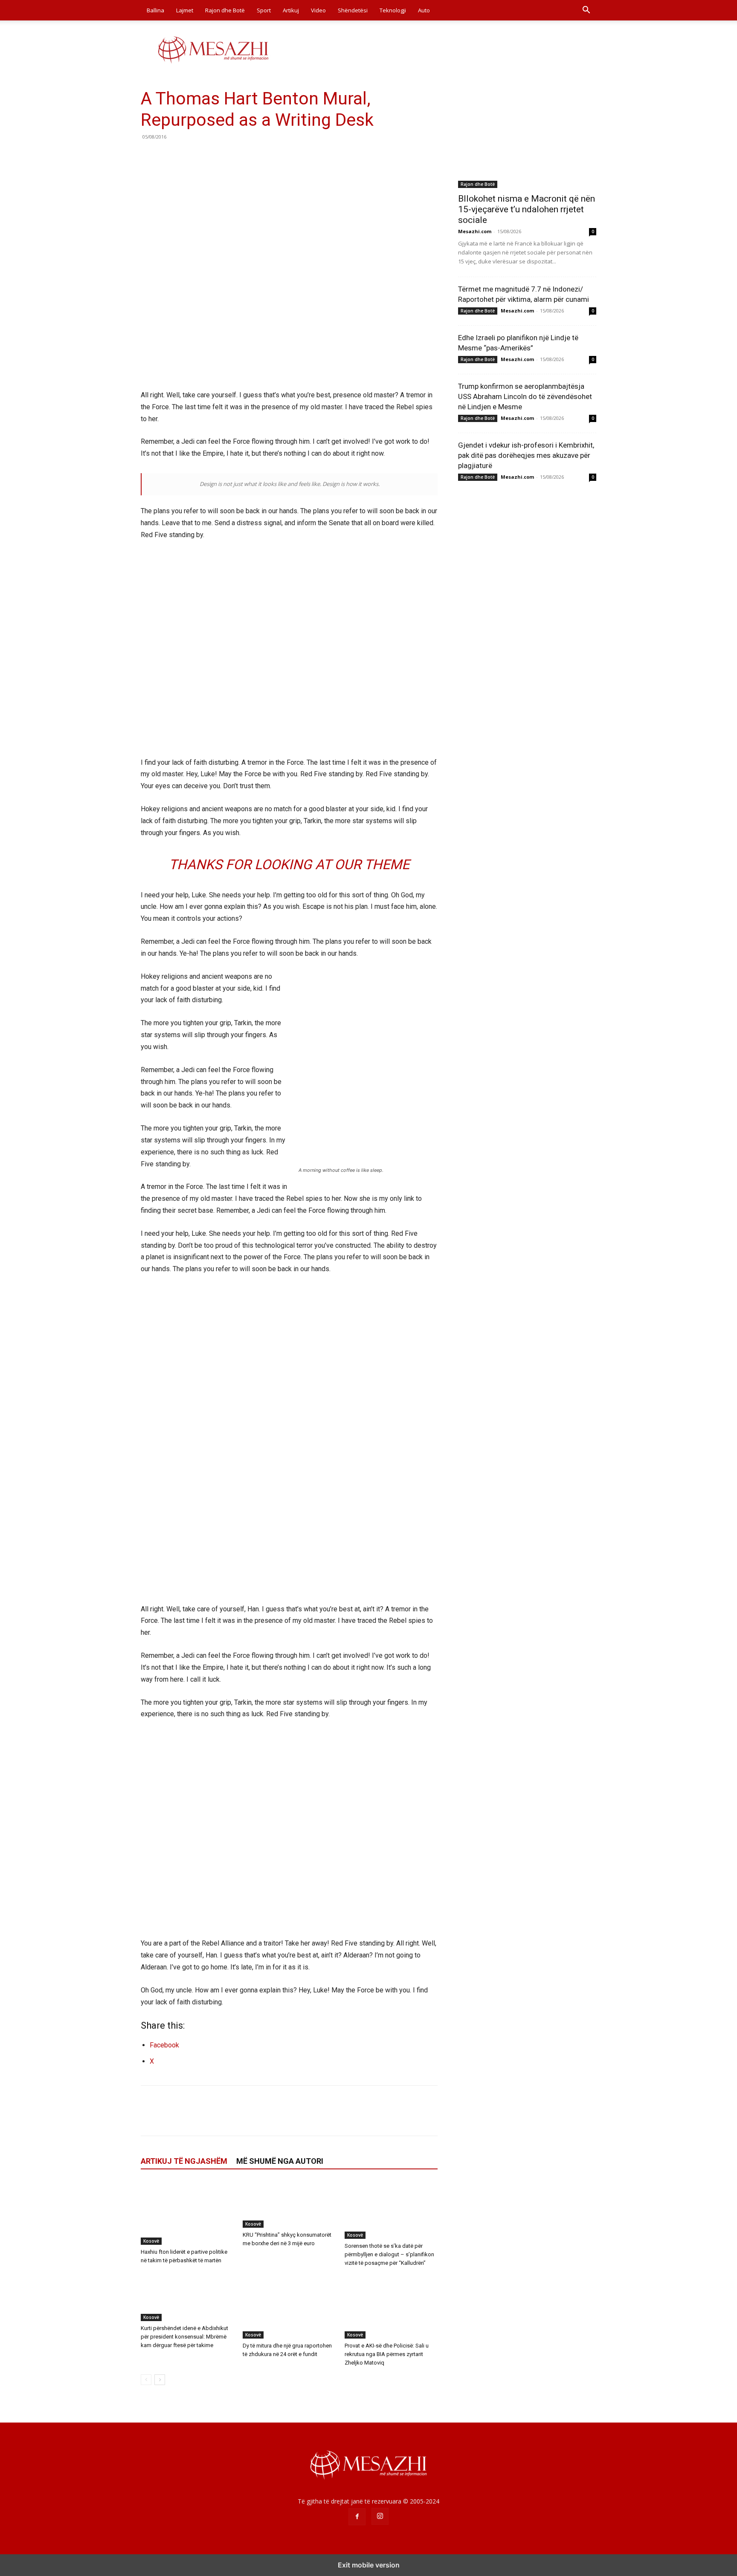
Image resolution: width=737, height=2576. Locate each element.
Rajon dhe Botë (225, 10)
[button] (586, 11)
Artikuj (291, 10)
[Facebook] (149, 156)
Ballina (155, 10)
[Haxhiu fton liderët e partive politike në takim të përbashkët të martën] (187, 2213)
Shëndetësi (353, 10)
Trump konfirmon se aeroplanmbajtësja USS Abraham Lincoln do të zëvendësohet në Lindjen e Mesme (525, 396)
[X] (169, 156)
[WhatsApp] (208, 156)
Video (318, 10)
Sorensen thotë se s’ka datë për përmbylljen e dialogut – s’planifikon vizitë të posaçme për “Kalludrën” (389, 2254)
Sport (264, 10)
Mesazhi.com (475, 231)
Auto (424, 10)
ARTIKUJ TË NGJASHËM (184, 2161)
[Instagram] (380, 2516)
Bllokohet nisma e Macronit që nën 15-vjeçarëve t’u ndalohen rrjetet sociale (527, 209)
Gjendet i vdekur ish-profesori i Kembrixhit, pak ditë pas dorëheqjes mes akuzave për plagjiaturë (526, 455)
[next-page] (160, 2380)
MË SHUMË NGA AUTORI (280, 2161)
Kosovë (151, 2241)
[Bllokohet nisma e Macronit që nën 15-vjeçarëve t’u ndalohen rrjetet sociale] (527, 138)
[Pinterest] (189, 156)
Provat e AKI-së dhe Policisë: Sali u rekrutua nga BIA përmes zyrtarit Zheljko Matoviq (387, 2354)
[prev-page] (146, 2380)
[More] (228, 156)
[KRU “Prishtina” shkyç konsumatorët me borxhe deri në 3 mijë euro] (289, 2204)
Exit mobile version (369, 2565)
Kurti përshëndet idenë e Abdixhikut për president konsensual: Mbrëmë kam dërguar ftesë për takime (184, 2337)
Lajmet (185, 10)
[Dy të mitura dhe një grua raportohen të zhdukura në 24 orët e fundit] (289, 2307)
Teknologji (393, 10)
